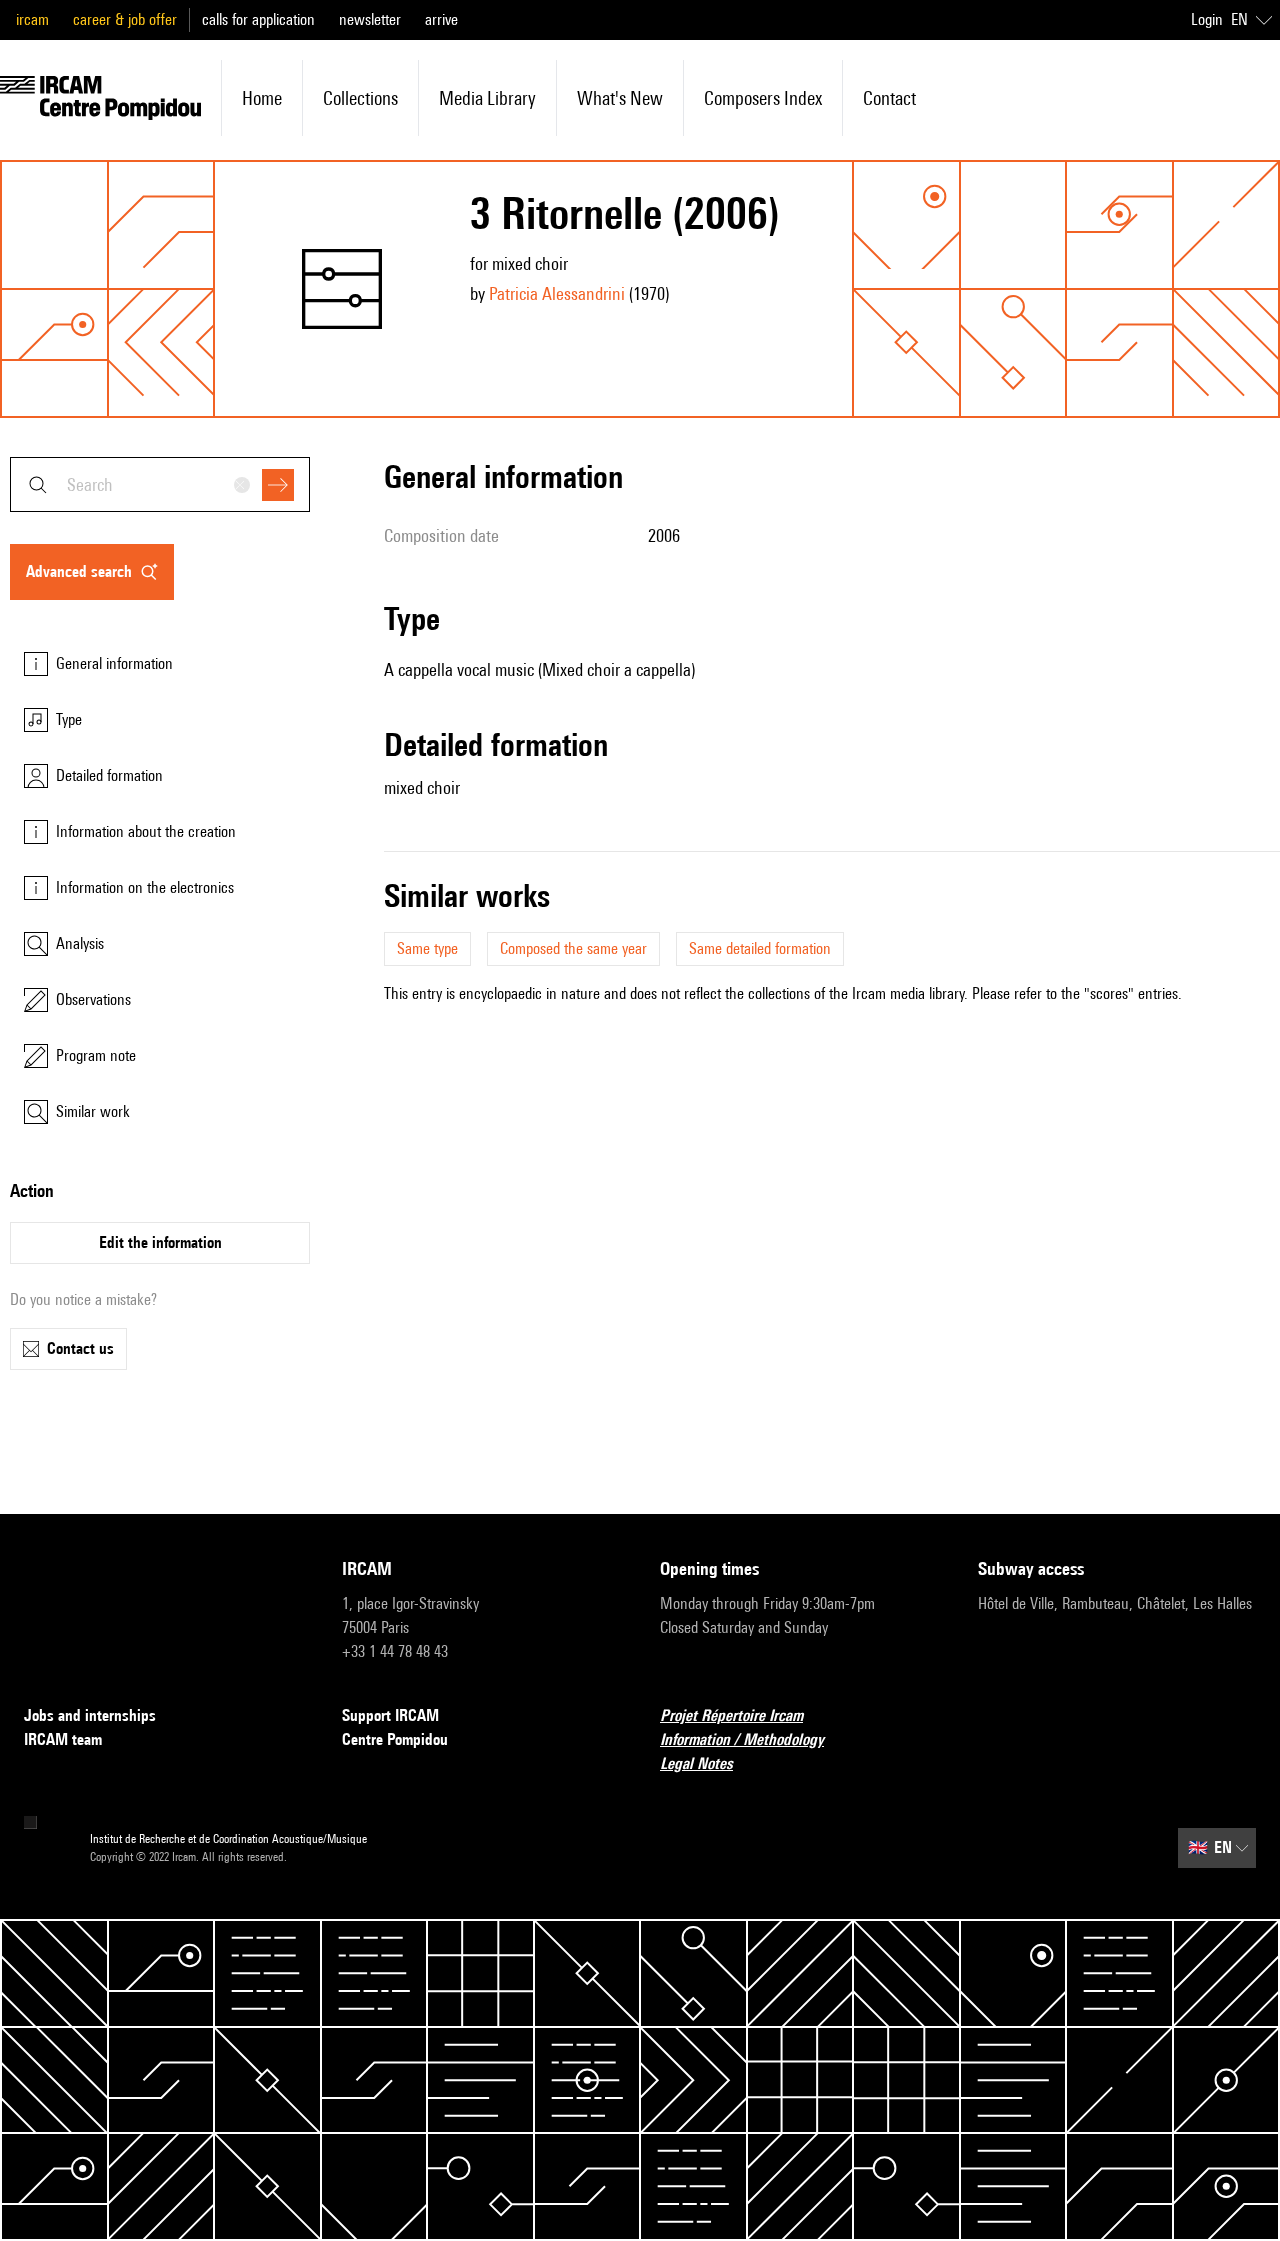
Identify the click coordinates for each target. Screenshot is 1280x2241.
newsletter (370, 19)
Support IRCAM (390, 1715)
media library (487, 98)
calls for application (258, 19)
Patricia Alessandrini (557, 293)
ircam (32, 19)
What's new (620, 98)
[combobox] (160, 484)
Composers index (763, 98)
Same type (427, 948)
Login (1207, 19)
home (262, 98)
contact (889, 98)
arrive (441, 19)
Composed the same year (573, 948)
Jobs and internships (90, 1715)
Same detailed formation (760, 948)
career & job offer (125, 19)
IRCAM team (63, 1739)
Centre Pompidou (395, 1739)
